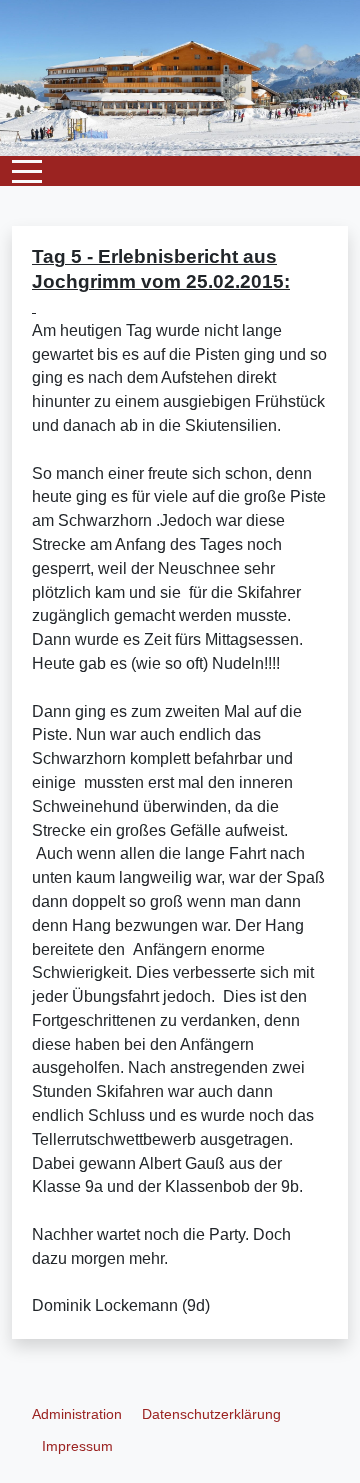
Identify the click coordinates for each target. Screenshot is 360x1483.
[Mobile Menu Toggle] (27, 171)
